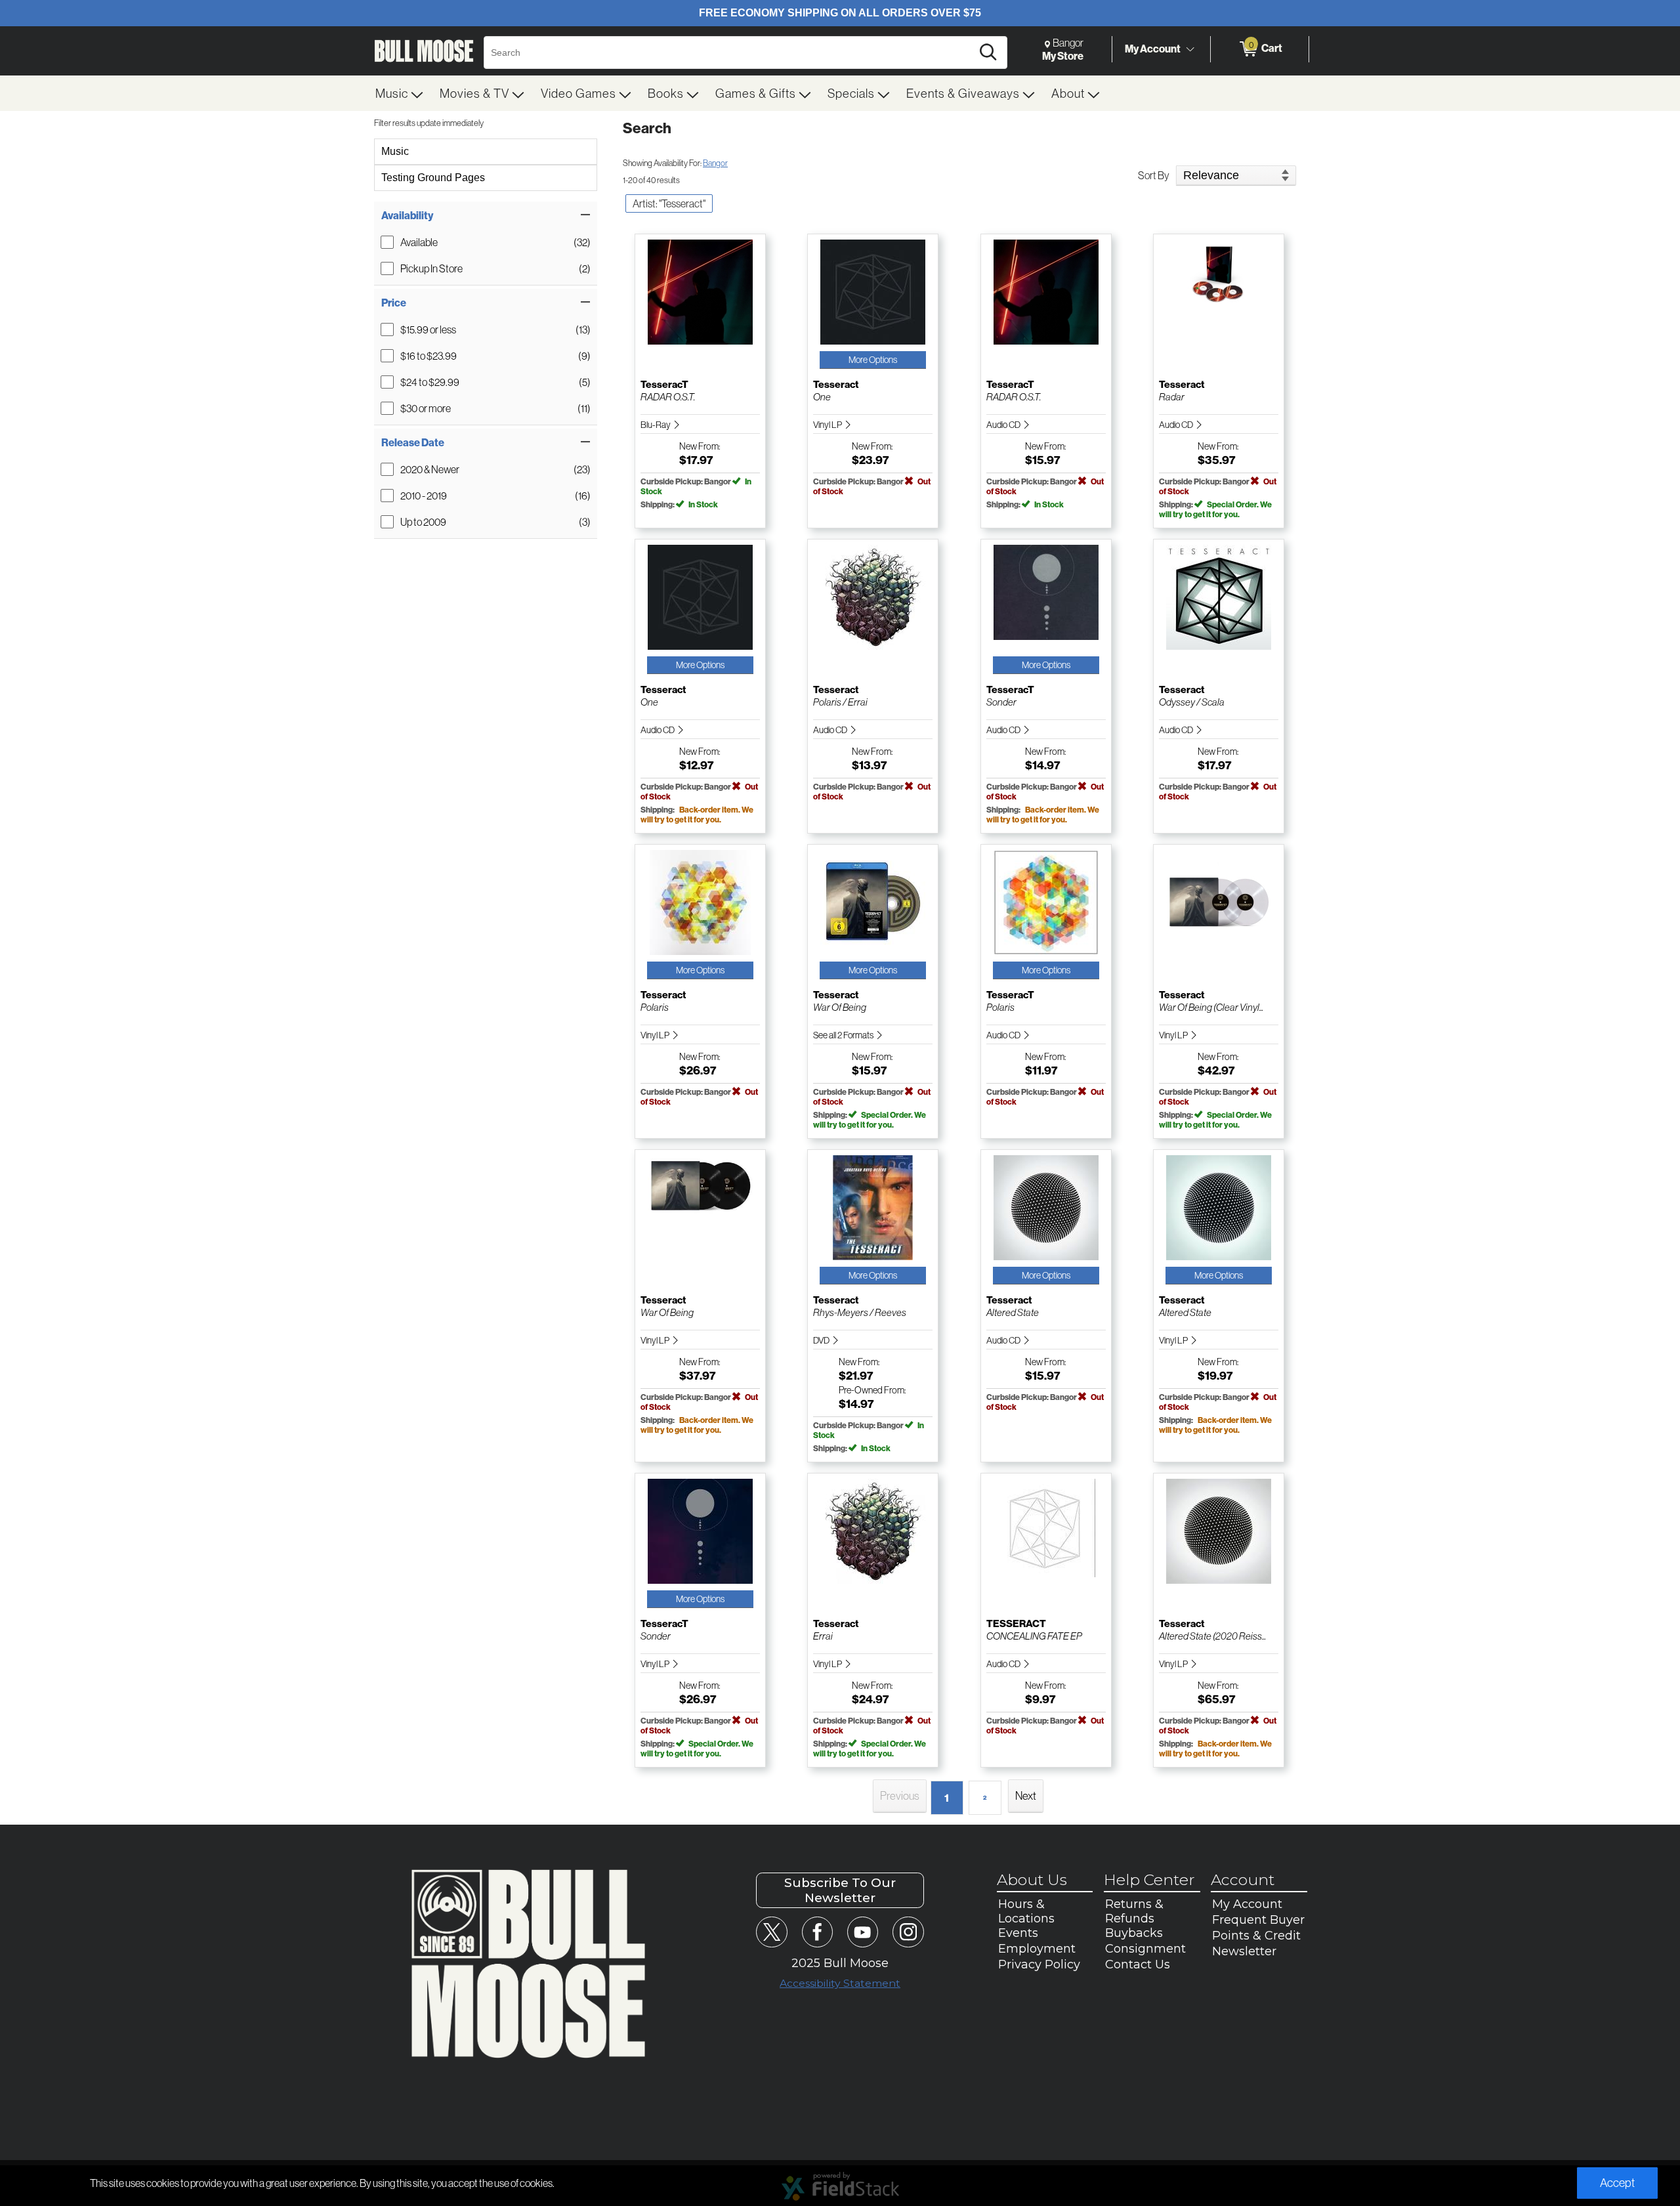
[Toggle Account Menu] (1190, 49)
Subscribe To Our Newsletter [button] (840, 1890)
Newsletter (1244, 1951)
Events (1018, 1933)
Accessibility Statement (840, 1983)
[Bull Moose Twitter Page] (771, 1932)
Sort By (1154, 175)
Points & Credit (1256, 1936)
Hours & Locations (1026, 1911)
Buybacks (1134, 1933)
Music (395, 151)
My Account (1153, 49)
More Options (873, 360)
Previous (900, 1795)
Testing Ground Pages (433, 178)
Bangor (715, 163)
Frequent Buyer (1258, 1920)
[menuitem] (400, 93)
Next (1026, 1795)
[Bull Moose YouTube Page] (863, 1932)
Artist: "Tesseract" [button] (669, 203)
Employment (1037, 1949)
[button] (486, 215)
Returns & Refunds (1134, 1911)
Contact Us (1138, 1964)
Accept (1617, 2183)
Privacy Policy (1039, 1964)
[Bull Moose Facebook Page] (817, 1932)
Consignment (1145, 1949)
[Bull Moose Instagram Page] (908, 1932)
